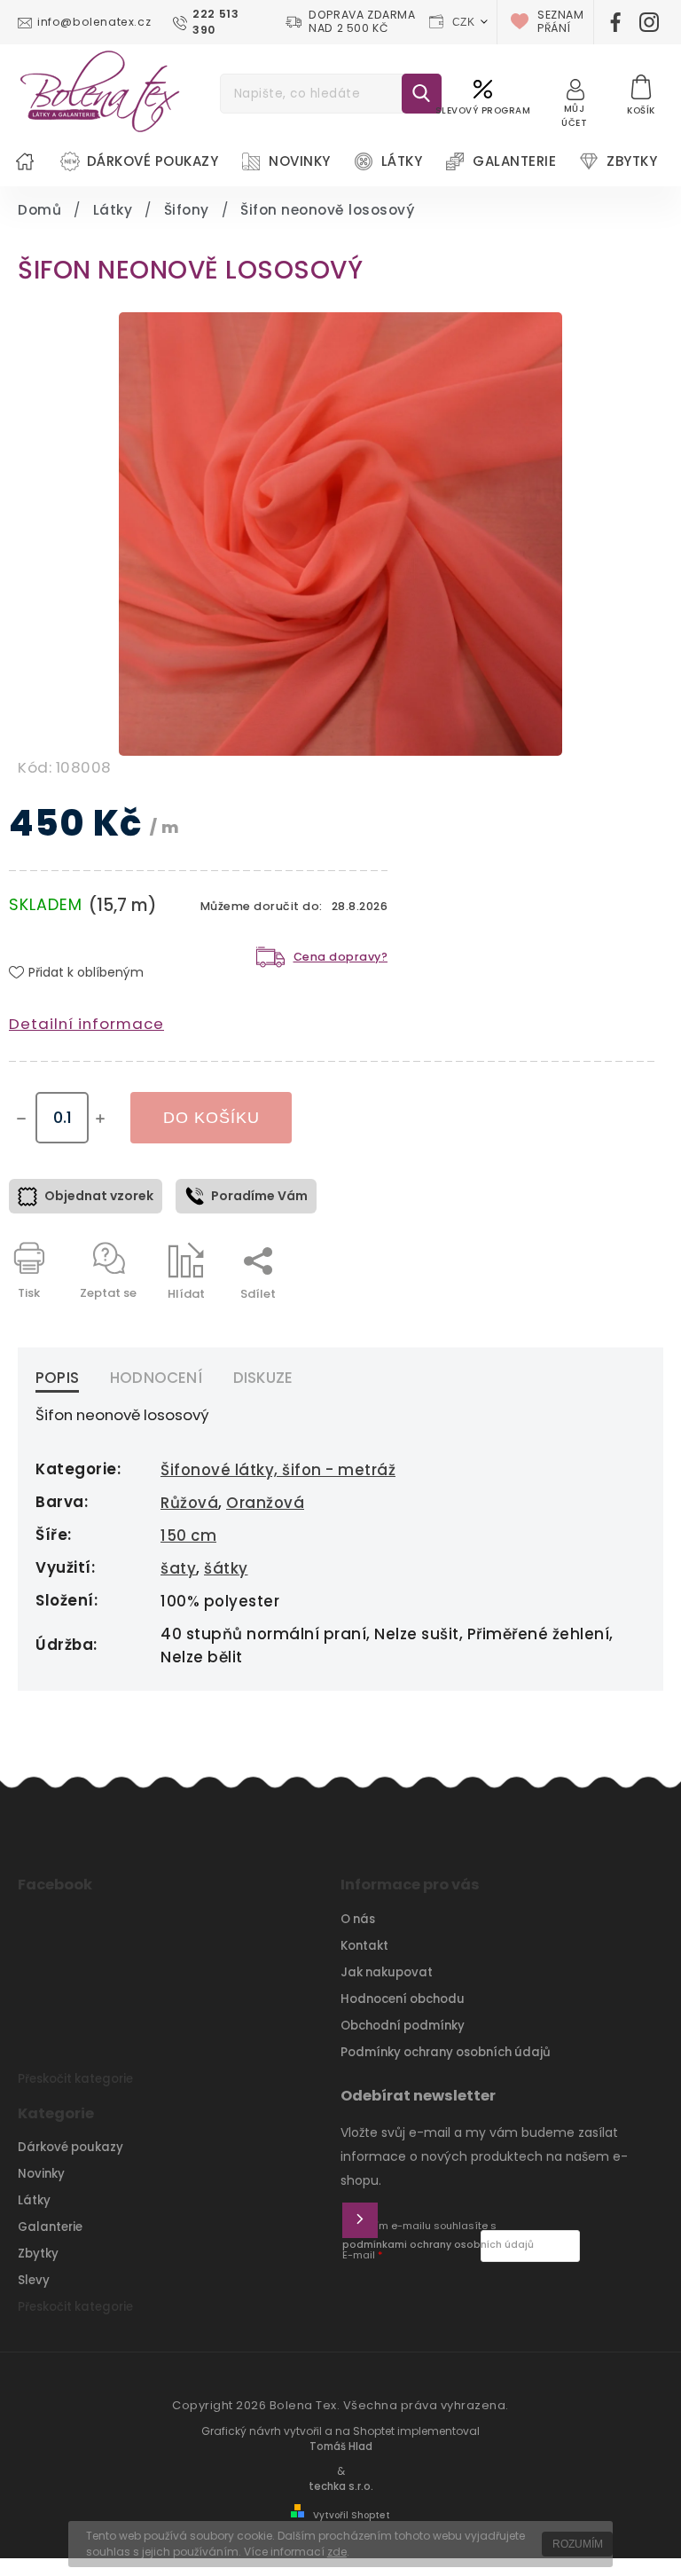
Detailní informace (86, 1024)
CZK (464, 22)
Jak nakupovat (387, 1972)
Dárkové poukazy (70, 2147)
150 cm (188, 1535)
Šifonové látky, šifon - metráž (278, 1470)
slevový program (483, 110)
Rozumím (578, 2544)
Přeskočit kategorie (75, 2079)
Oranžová (265, 1503)
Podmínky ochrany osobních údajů (446, 2052)
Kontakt (364, 1946)
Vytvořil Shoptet (352, 2515)
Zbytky (38, 2254)
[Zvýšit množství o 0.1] (100, 1119)
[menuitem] (25, 161)
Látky (34, 2200)
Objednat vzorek (99, 1196)
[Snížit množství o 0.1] (21, 1119)
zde (337, 2552)
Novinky (41, 2174)
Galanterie (50, 2227)
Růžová (189, 1503)
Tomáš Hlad (341, 2446)
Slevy (34, 2280)
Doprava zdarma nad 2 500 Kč (362, 22)
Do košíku (211, 1118)
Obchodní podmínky (403, 2026)
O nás (358, 1919)
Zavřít (596, 1325)
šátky (226, 1568)
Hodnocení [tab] (156, 1378)
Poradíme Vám (259, 1196)
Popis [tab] (57, 1378)
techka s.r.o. (341, 2486)
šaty (178, 1568)
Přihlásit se (360, 2220)
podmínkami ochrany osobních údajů (438, 2245)
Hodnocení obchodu (403, 1999)
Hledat (422, 94)
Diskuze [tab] (263, 1378)
